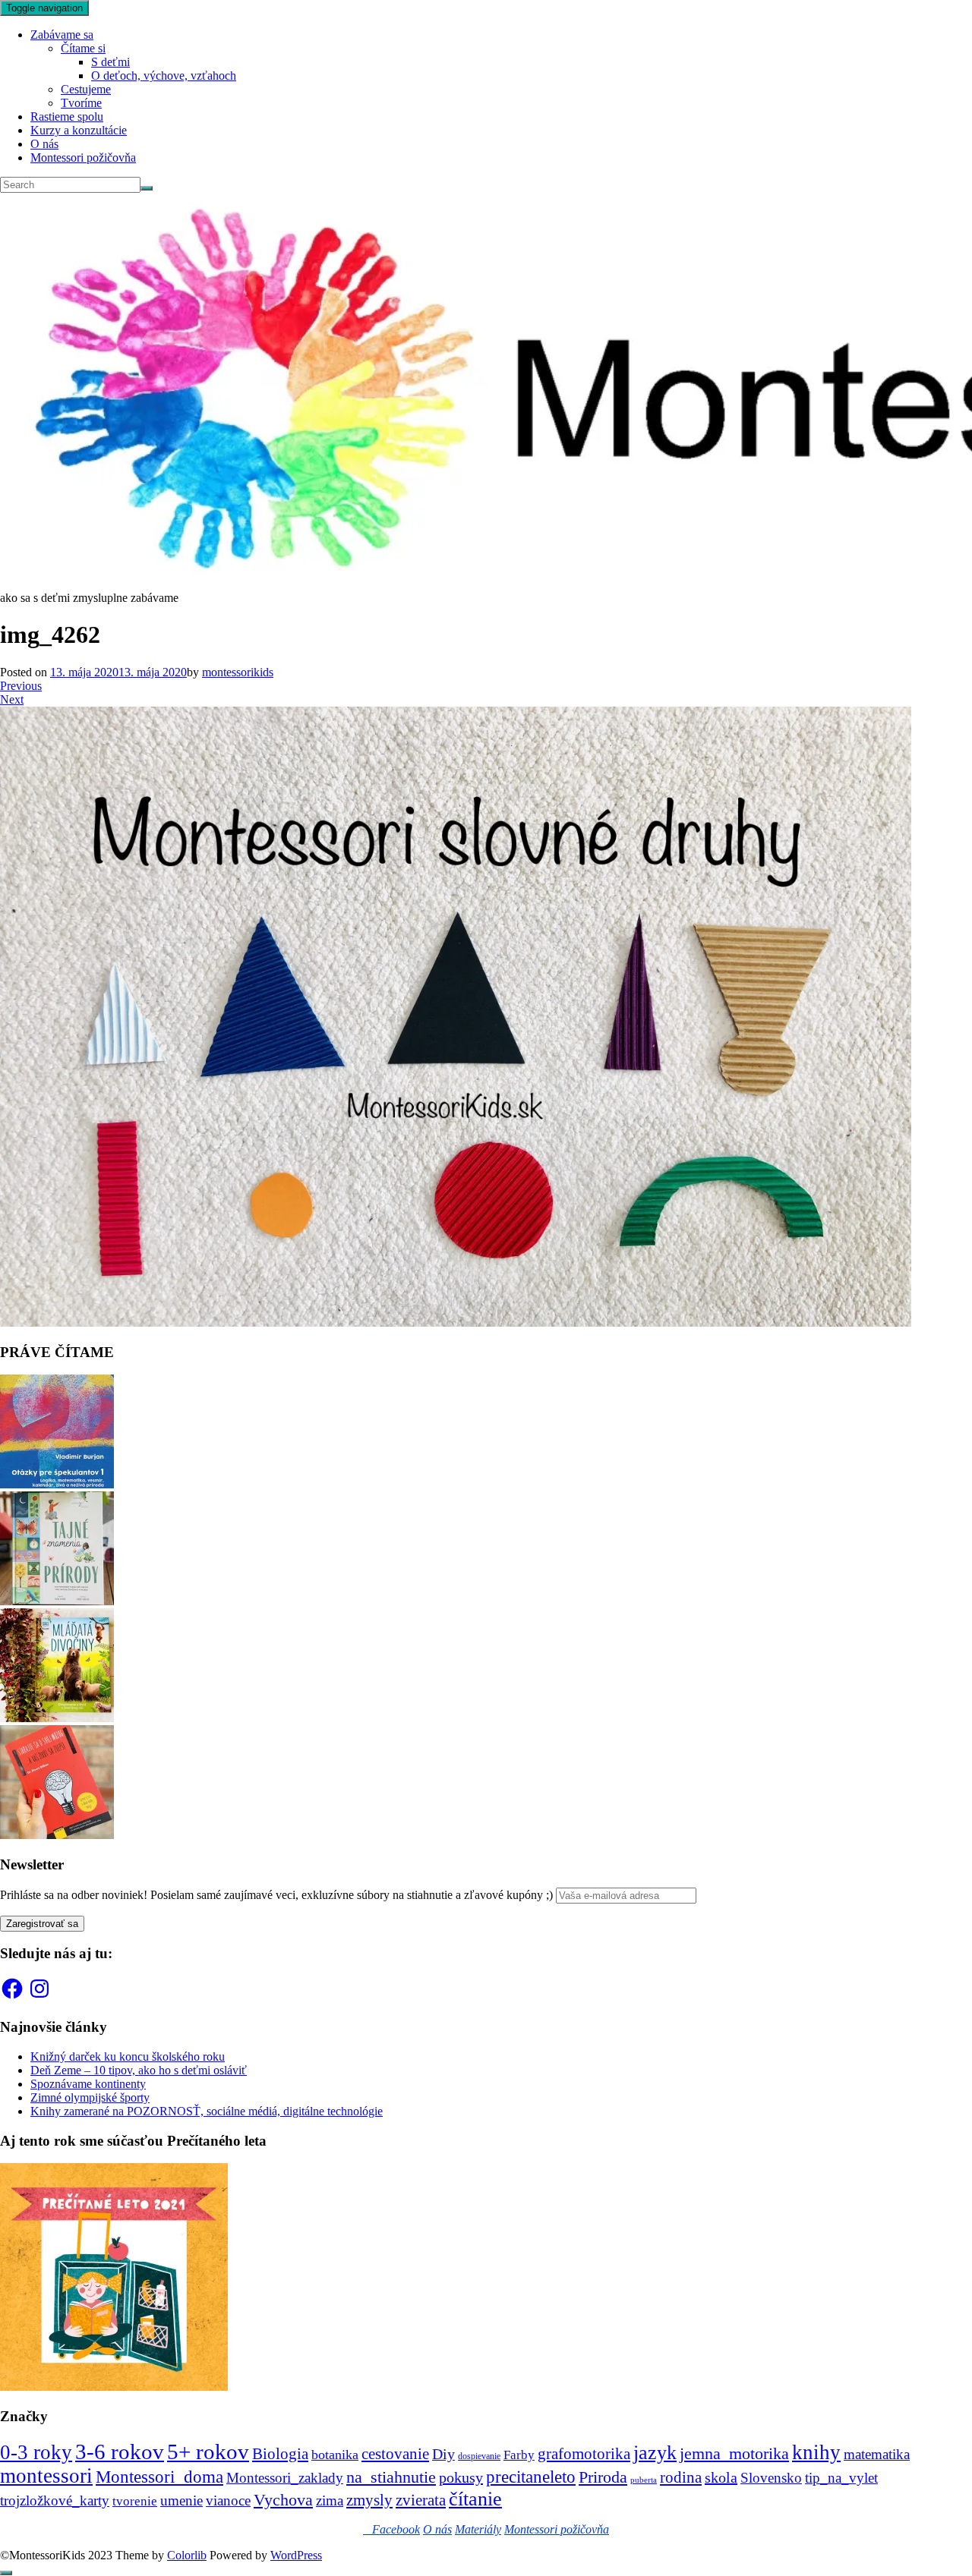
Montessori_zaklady (285, 2478)
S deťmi (110, 62)
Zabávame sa (62, 35)
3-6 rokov (120, 2452)
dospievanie (479, 2456)
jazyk (655, 2453)
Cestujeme (86, 89)
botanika (335, 2455)
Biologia (280, 2453)
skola (721, 2477)
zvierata (421, 2500)
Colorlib (187, 2555)
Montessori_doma (159, 2477)
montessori (46, 2476)
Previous (21, 686)
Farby (519, 2455)
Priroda (603, 2477)
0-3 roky (36, 2452)
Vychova (283, 2500)
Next (12, 699)
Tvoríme (81, 103)
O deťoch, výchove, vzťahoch (164, 76)
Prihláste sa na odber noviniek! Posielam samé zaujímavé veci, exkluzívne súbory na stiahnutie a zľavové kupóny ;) (276, 1895)
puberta (644, 2480)
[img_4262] (456, 1323)
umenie (181, 2500)
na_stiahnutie (391, 2477)
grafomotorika (584, 2454)
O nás (44, 144)
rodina (681, 2477)
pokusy (461, 2477)
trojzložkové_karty (55, 2500)
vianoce (228, 2500)
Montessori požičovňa (83, 157)
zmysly (369, 2500)
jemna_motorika (734, 2453)
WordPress (296, 2555)
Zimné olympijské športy (90, 2097)
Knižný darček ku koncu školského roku (128, 2056)
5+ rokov (208, 2452)
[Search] (147, 188)
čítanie (475, 2499)
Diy (443, 2454)
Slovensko (771, 2478)
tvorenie (135, 2501)
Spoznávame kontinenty (88, 2084)
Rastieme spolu (67, 117)
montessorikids (238, 672)
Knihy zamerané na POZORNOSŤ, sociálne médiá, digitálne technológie (207, 2111)
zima (330, 2500)
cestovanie (395, 2454)
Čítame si (83, 48)
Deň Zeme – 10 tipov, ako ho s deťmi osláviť (139, 2070)
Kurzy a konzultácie (79, 130)
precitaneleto (531, 2477)
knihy (816, 2452)
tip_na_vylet (841, 2478)
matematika (877, 2454)
